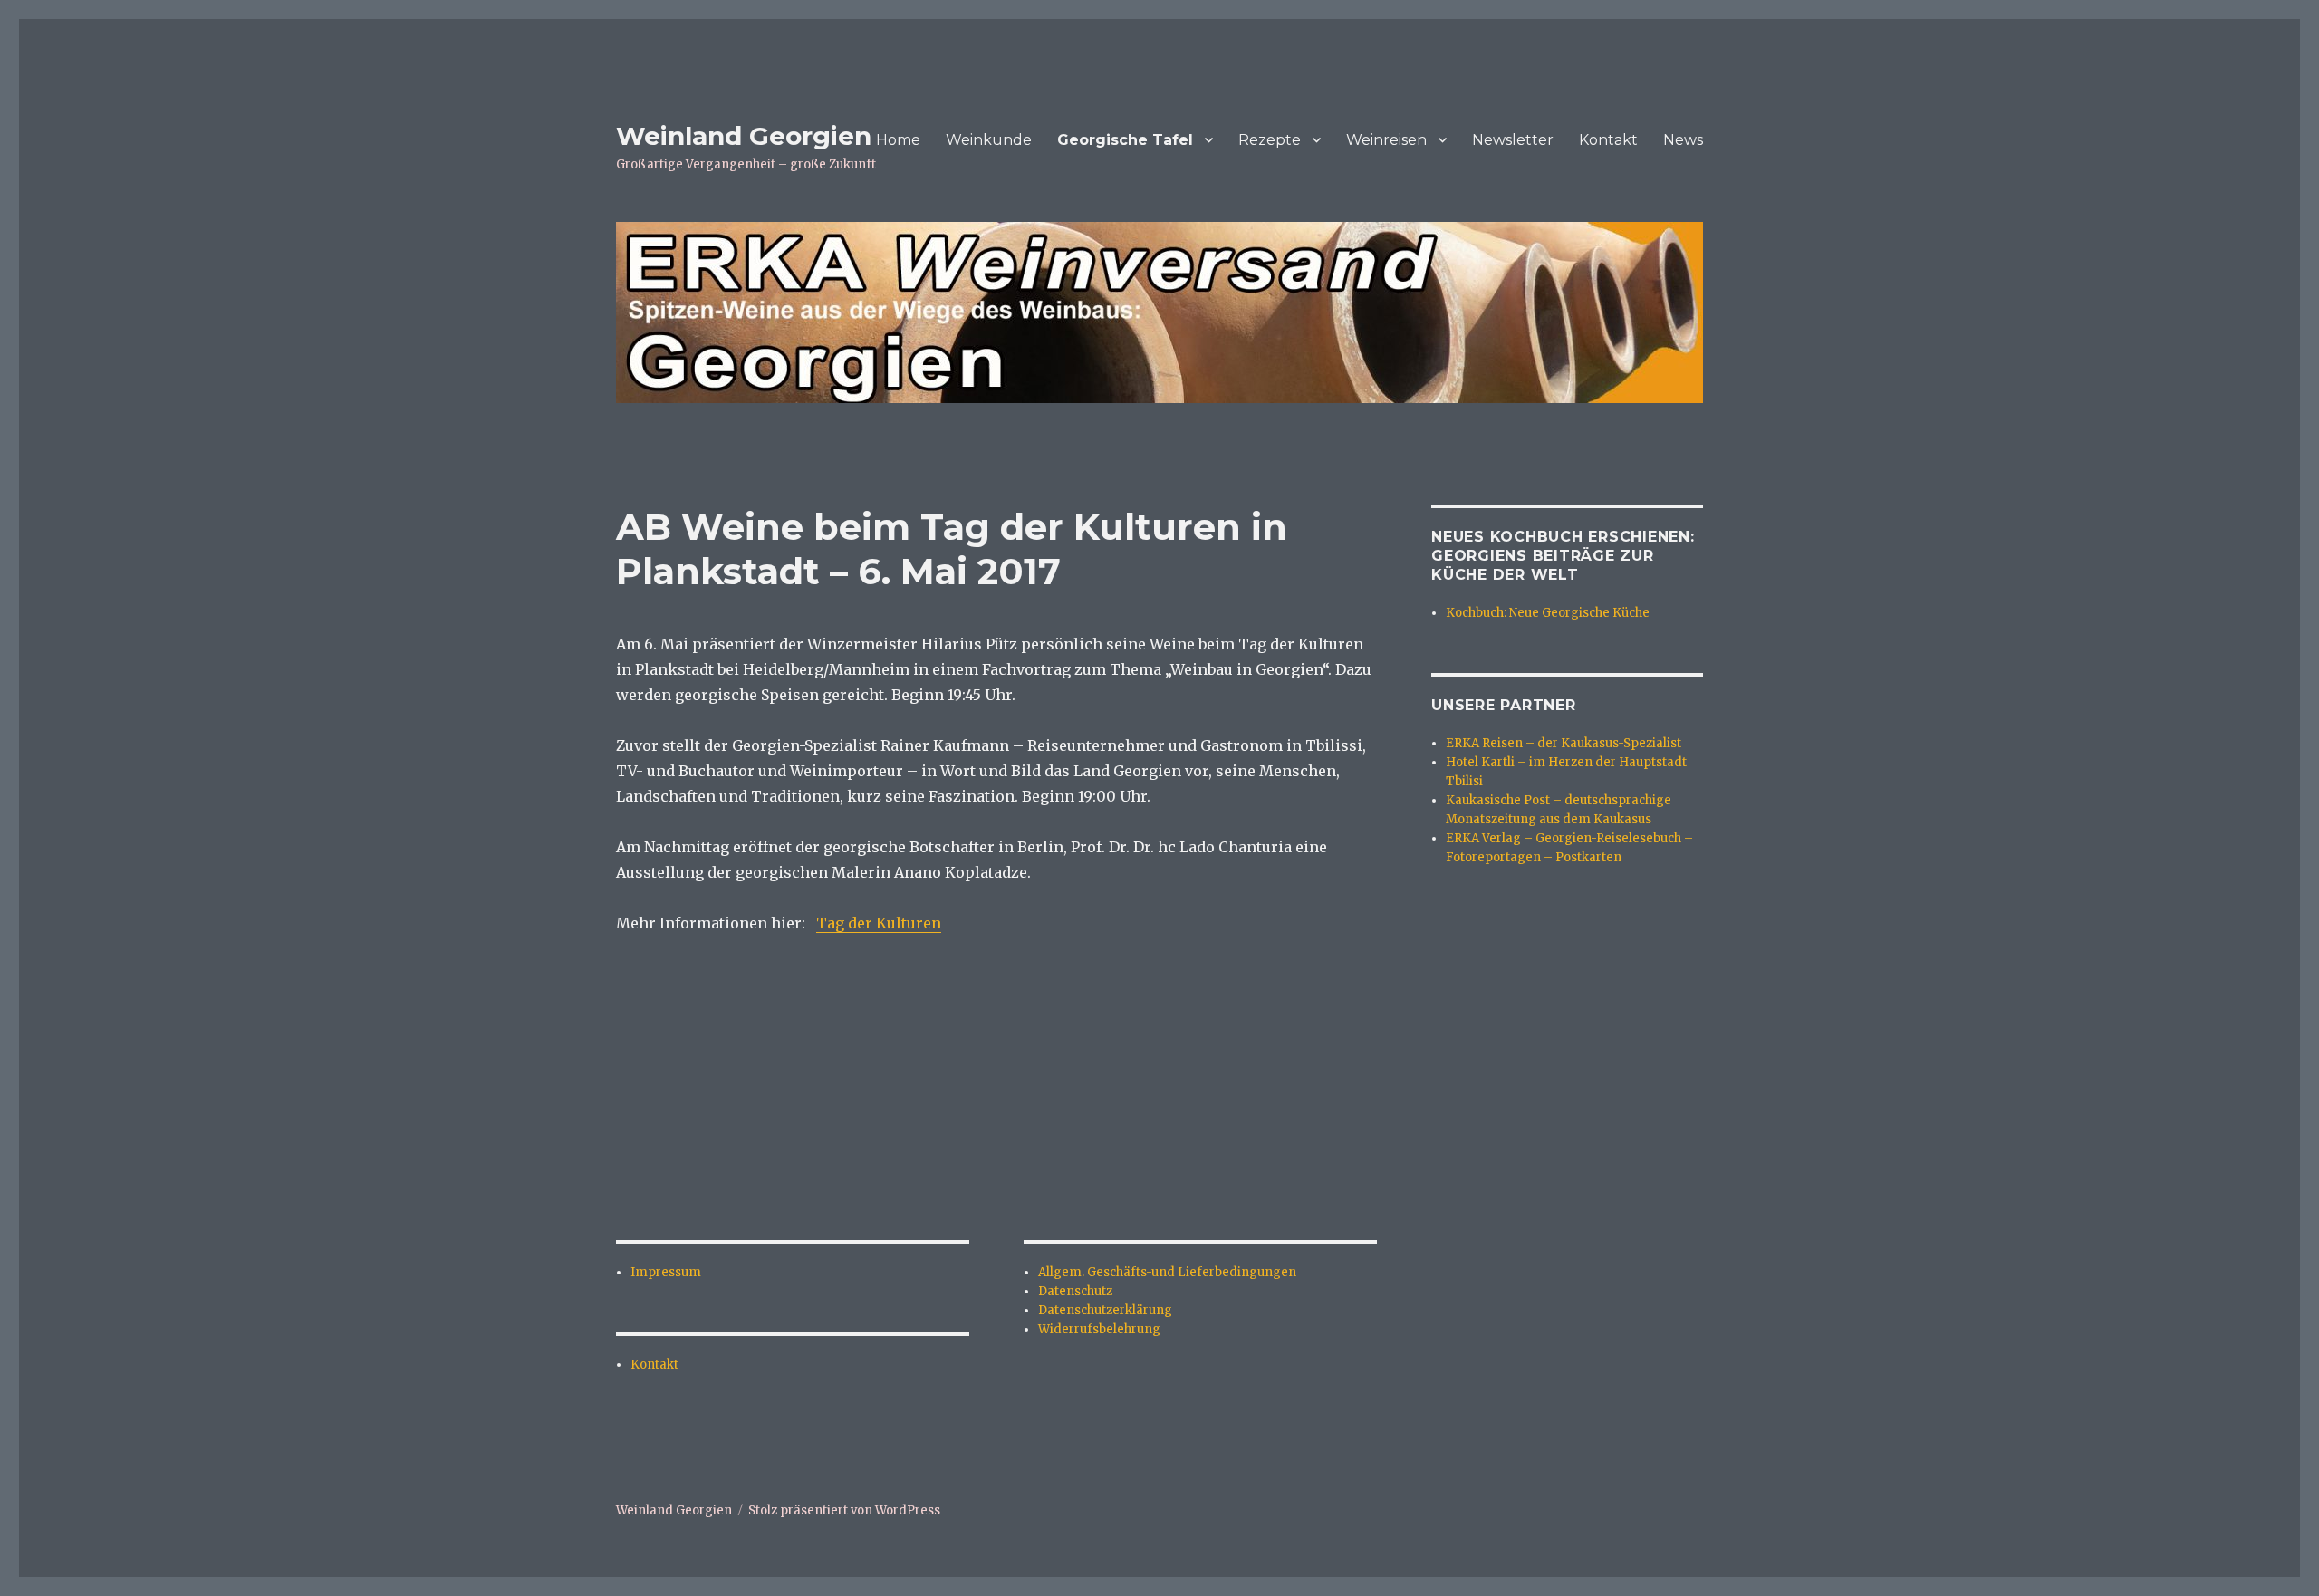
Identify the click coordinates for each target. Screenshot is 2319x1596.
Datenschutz (1075, 1291)
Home (898, 140)
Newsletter (1513, 140)
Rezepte (1270, 140)
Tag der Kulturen (879, 923)
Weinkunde (989, 140)
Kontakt (1608, 140)
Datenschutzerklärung (1105, 1310)
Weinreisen (1386, 140)
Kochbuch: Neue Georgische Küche (1548, 613)
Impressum (666, 1272)
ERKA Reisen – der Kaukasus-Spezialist (1564, 743)
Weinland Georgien (744, 136)
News (1683, 140)
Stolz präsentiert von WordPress (844, 1510)
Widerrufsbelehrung (1099, 1329)
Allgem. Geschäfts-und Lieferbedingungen (1167, 1272)
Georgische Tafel (1125, 140)
